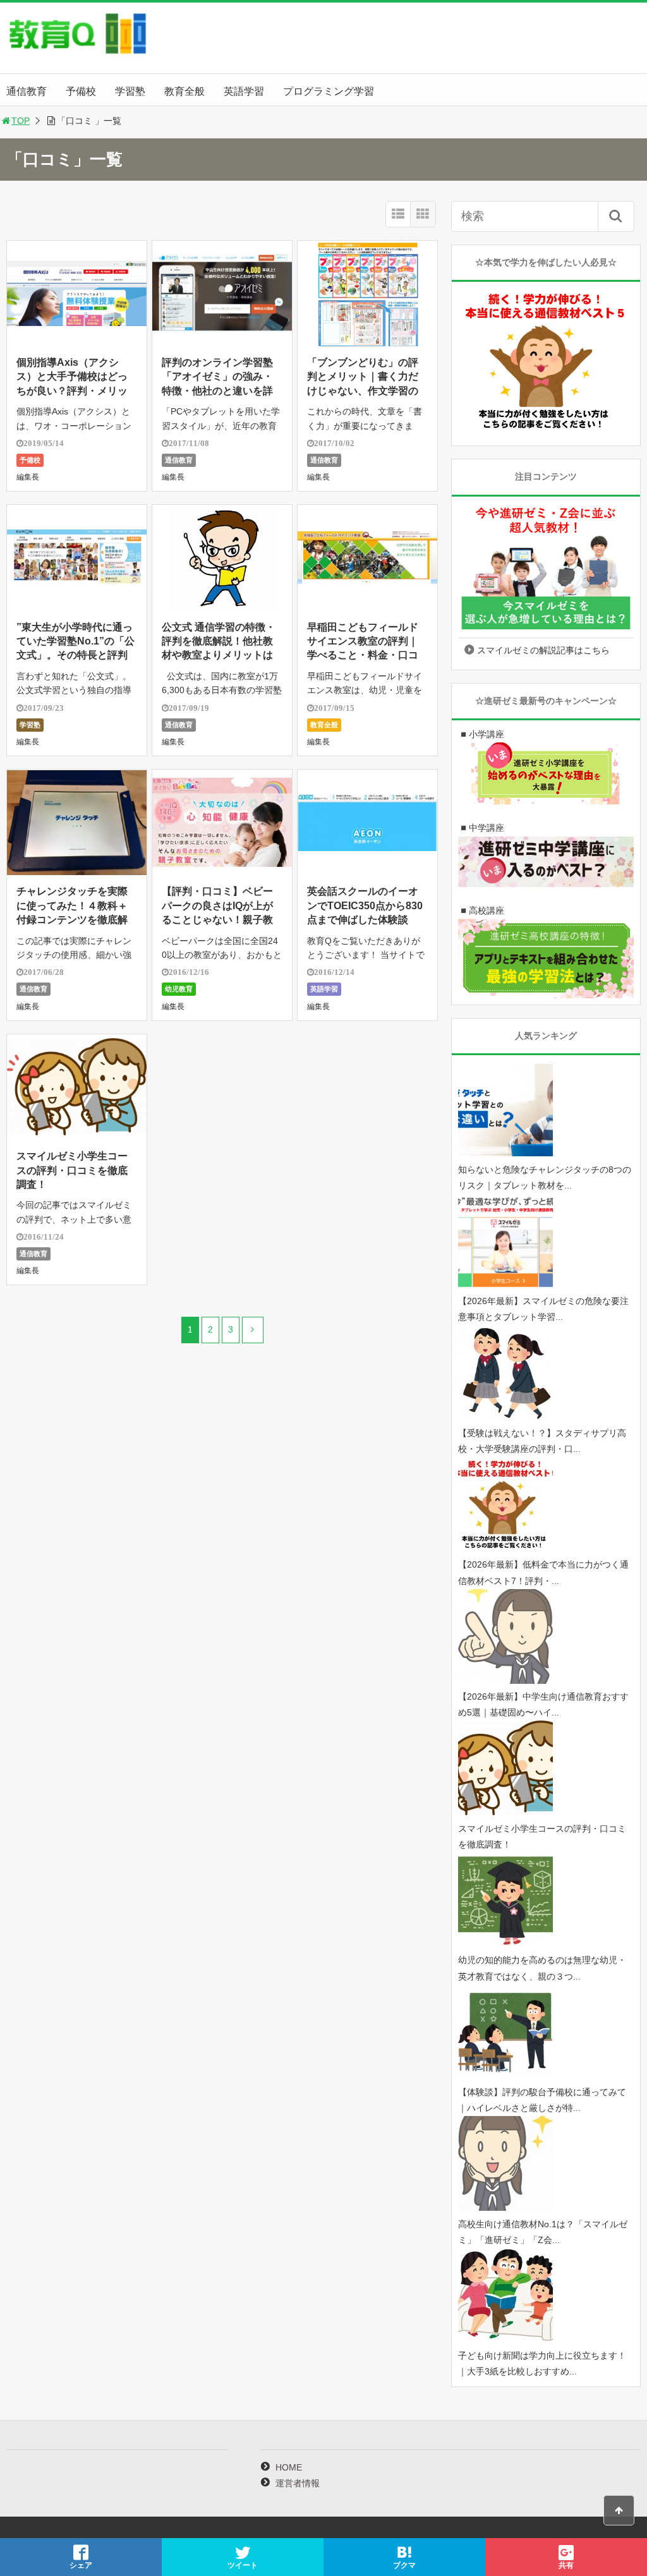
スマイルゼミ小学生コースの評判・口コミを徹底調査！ (72, 1170)
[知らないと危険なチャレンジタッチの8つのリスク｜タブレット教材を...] (505, 1153)
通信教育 (27, 91)
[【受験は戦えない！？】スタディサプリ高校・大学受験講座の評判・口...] (505, 1417)
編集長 (28, 477)
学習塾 (130, 91)
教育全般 (184, 91)
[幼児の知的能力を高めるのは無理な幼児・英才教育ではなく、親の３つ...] (505, 1944)
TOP (21, 121)
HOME (289, 2467)
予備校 (81, 91)
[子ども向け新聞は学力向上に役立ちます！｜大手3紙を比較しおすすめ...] (505, 2340)
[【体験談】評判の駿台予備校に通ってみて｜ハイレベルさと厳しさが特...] (505, 2076)
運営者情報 (298, 2483)
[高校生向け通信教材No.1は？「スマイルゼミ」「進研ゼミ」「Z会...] (505, 2208)
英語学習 (244, 91)
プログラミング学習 (329, 91)
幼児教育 (179, 989)
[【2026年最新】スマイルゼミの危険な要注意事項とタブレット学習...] (505, 1285)
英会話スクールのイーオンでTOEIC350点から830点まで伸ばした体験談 (365, 905)
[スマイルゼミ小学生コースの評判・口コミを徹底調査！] (505, 1812)
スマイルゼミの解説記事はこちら (543, 650)
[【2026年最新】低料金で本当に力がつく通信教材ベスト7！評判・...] (505, 1549)
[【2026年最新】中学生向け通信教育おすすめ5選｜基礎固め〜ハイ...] (505, 1681)
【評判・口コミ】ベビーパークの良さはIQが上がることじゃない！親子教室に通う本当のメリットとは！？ (217, 920)
